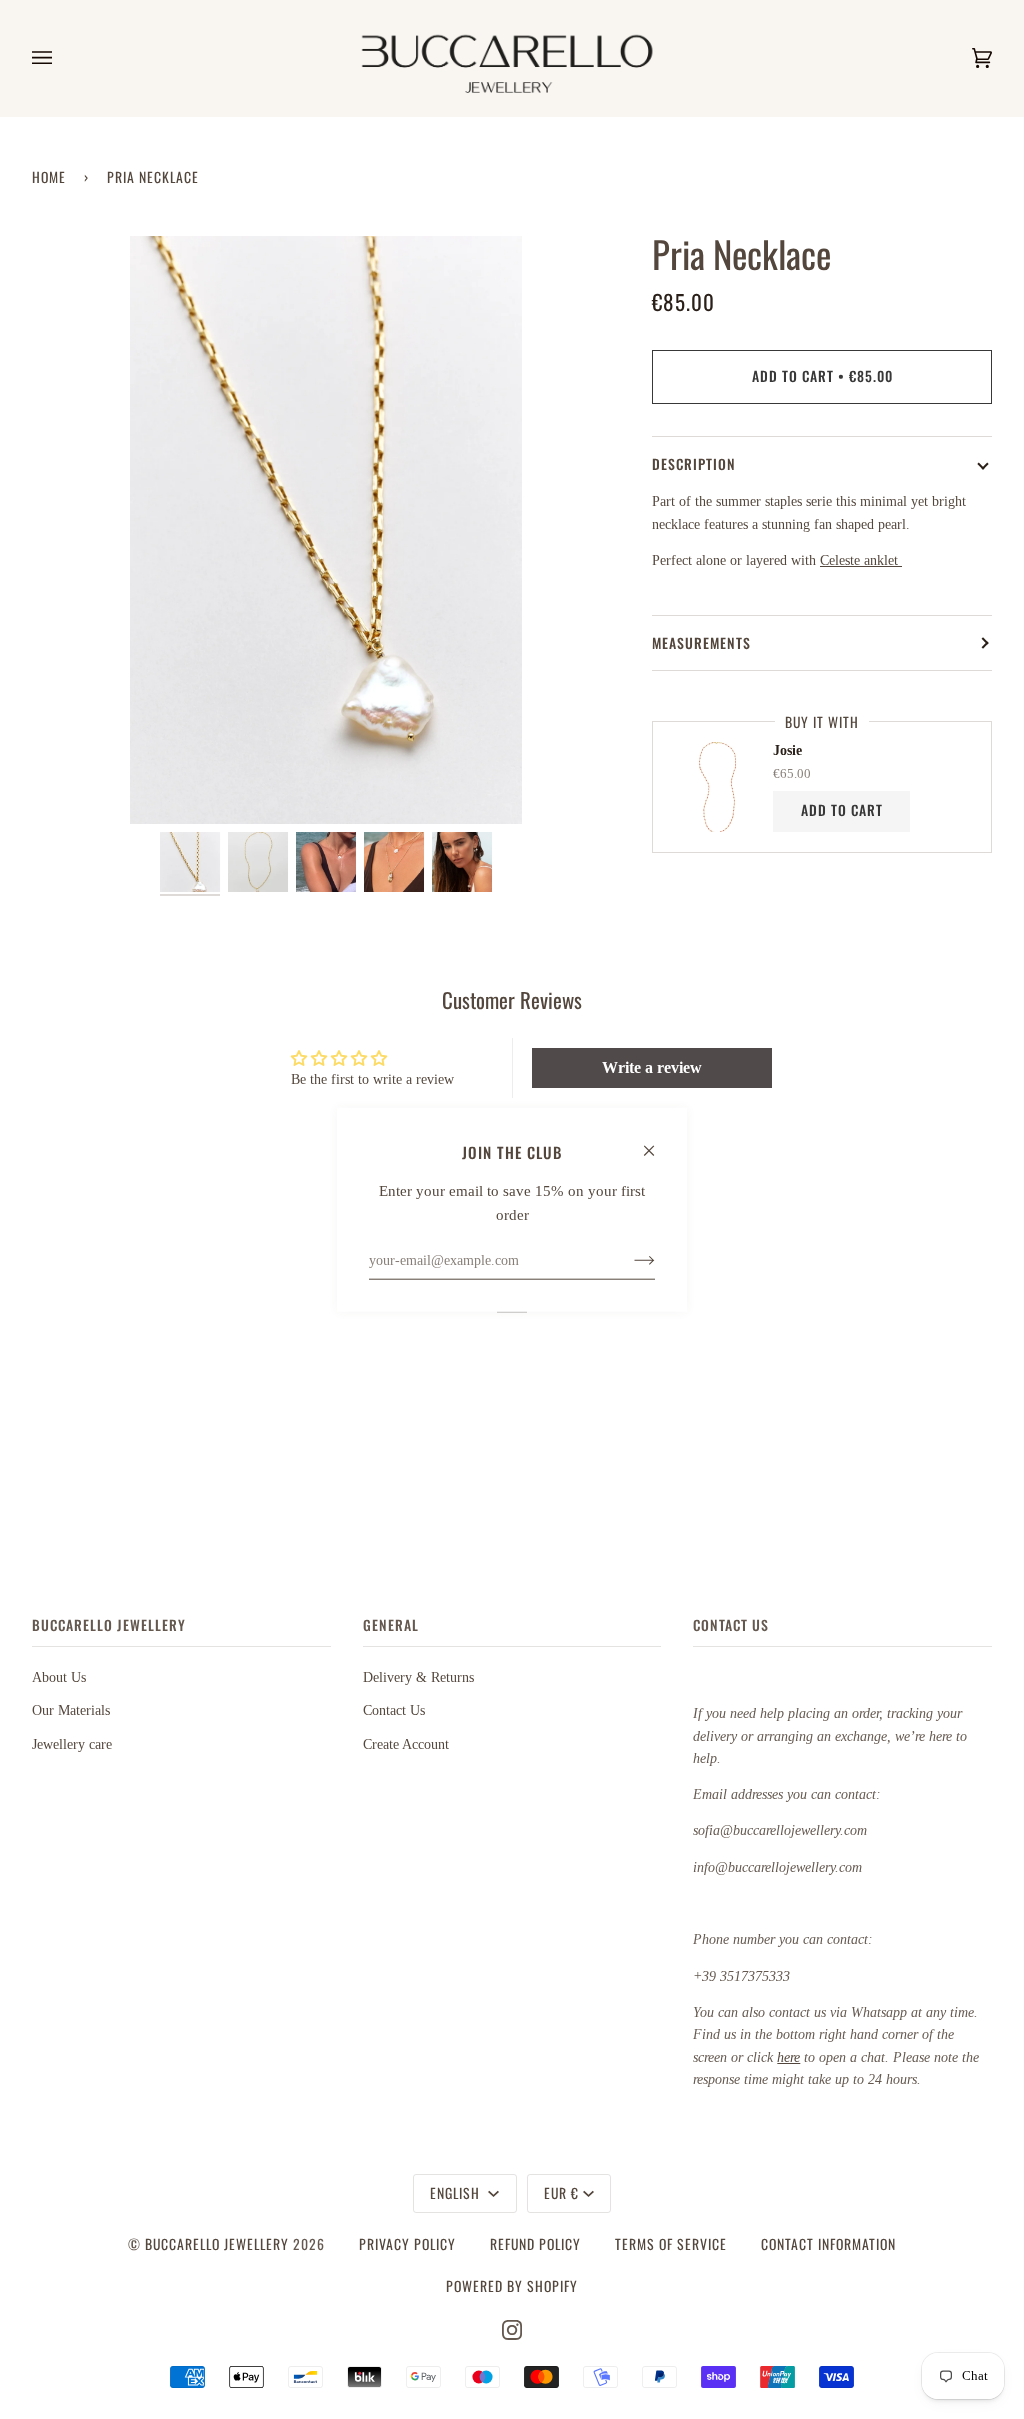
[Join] (628, 1260)
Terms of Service (671, 2244)
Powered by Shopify (512, 2286)
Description (694, 464)
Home (49, 177)
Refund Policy (535, 2244)
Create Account (406, 1744)
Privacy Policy (407, 2244)
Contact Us (394, 1710)
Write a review (652, 1067)
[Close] (657, 1141)
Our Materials (71, 1710)
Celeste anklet (861, 560)
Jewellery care (72, 1744)
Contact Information (828, 2244)
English (457, 2193)
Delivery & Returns (418, 1677)
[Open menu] (62, 58)
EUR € (561, 2193)
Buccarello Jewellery (219, 2244)
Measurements (701, 643)
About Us (59, 1677)
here (788, 2057)
